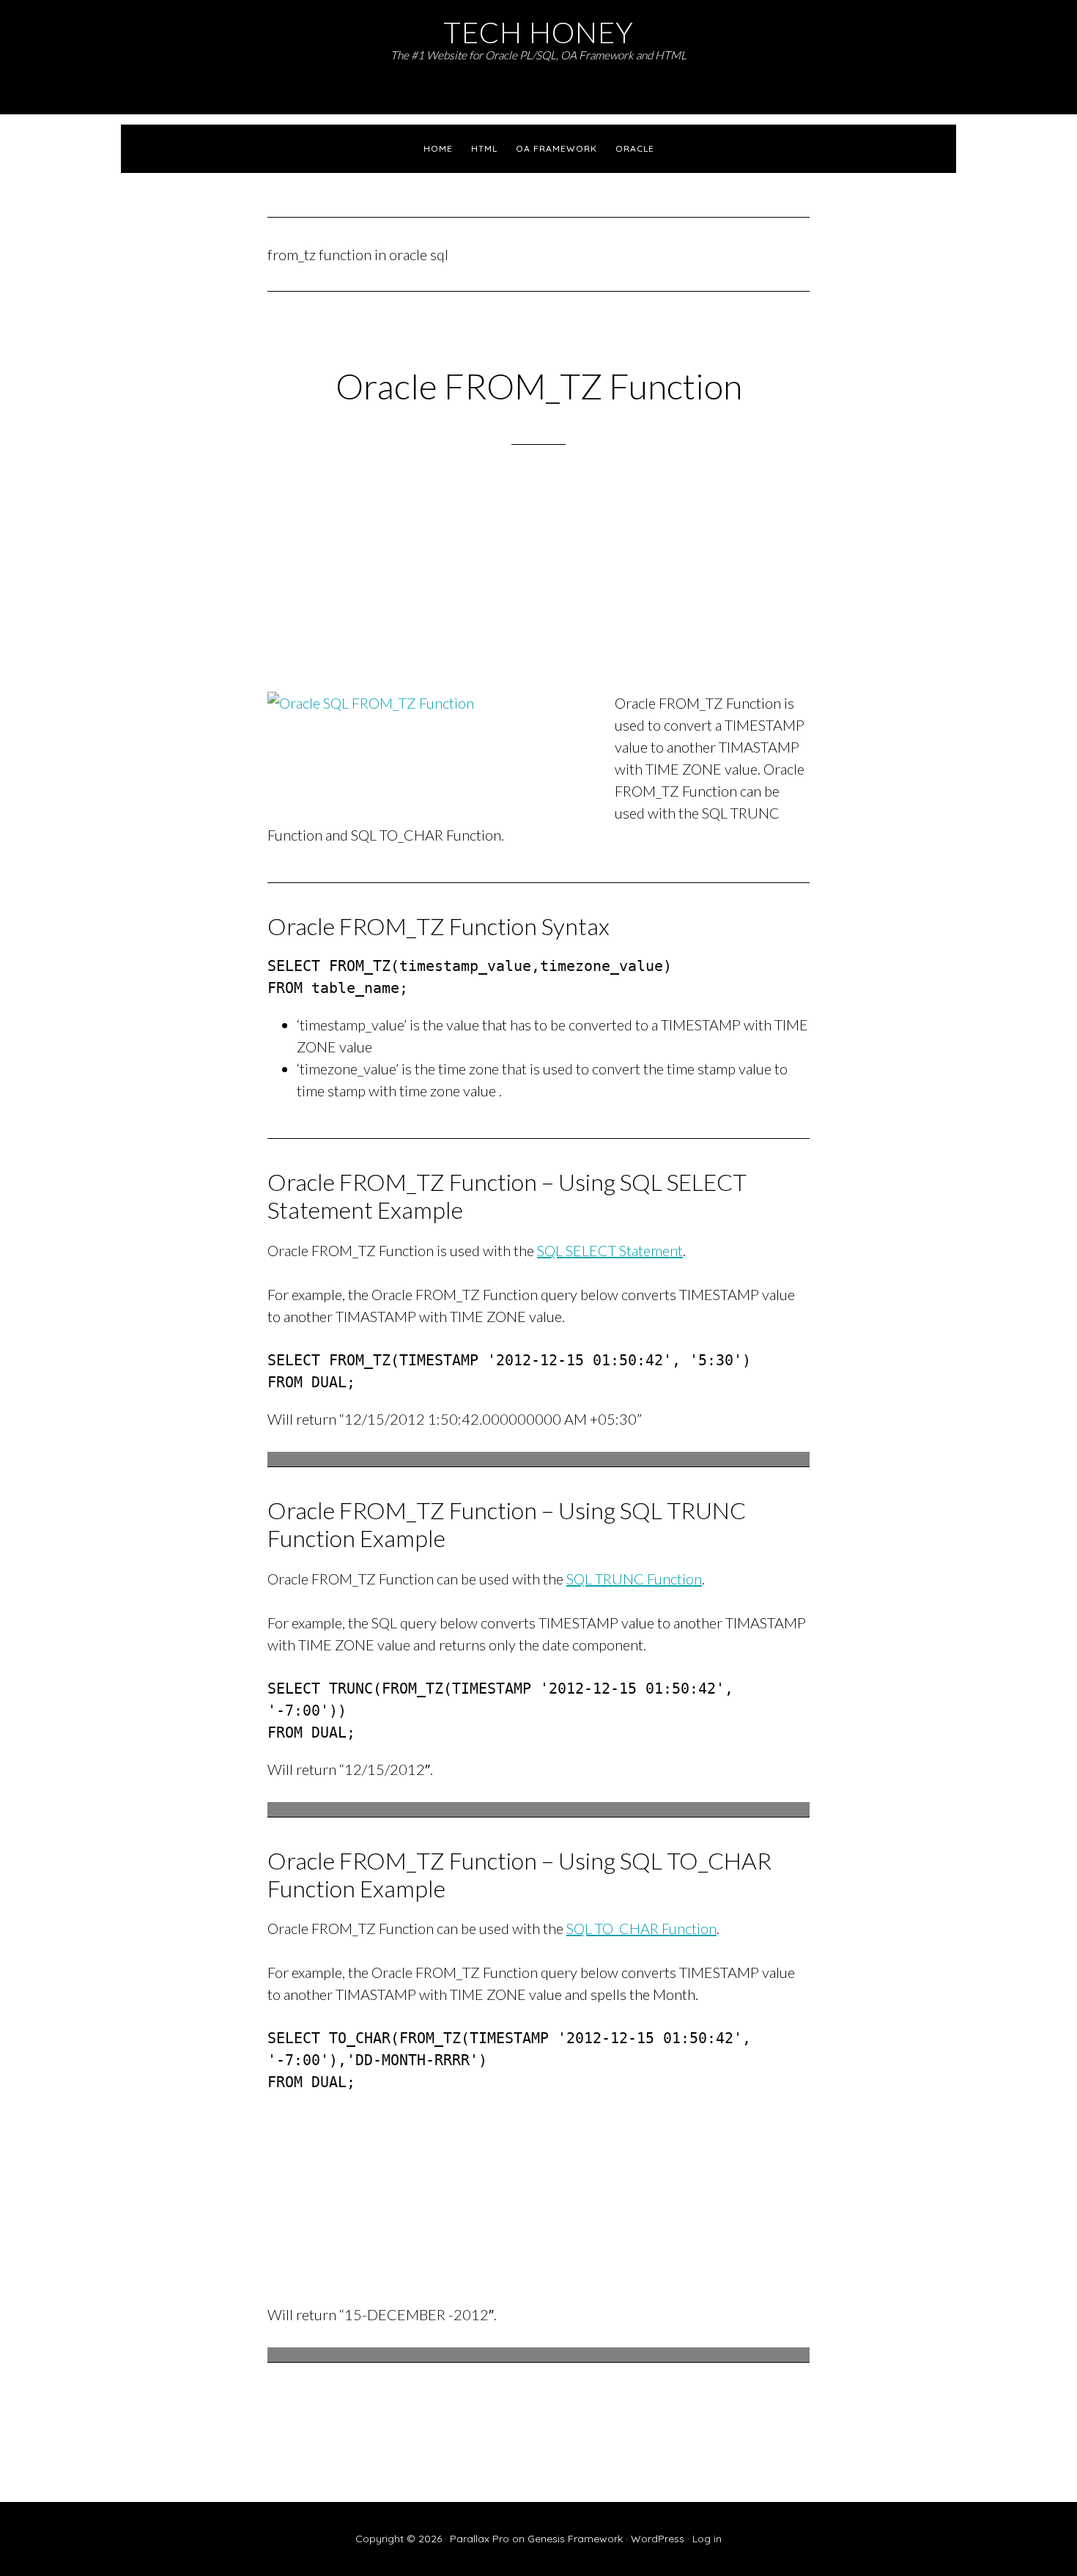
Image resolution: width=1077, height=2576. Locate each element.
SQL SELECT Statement (610, 1250)
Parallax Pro (480, 2539)
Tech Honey (538, 32)
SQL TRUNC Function (634, 1579)
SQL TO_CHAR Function (641, 1928)
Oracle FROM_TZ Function (539, 386)
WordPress (658, 2539)
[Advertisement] (538, 588)
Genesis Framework (575, 2539)
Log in (707, 2539)
